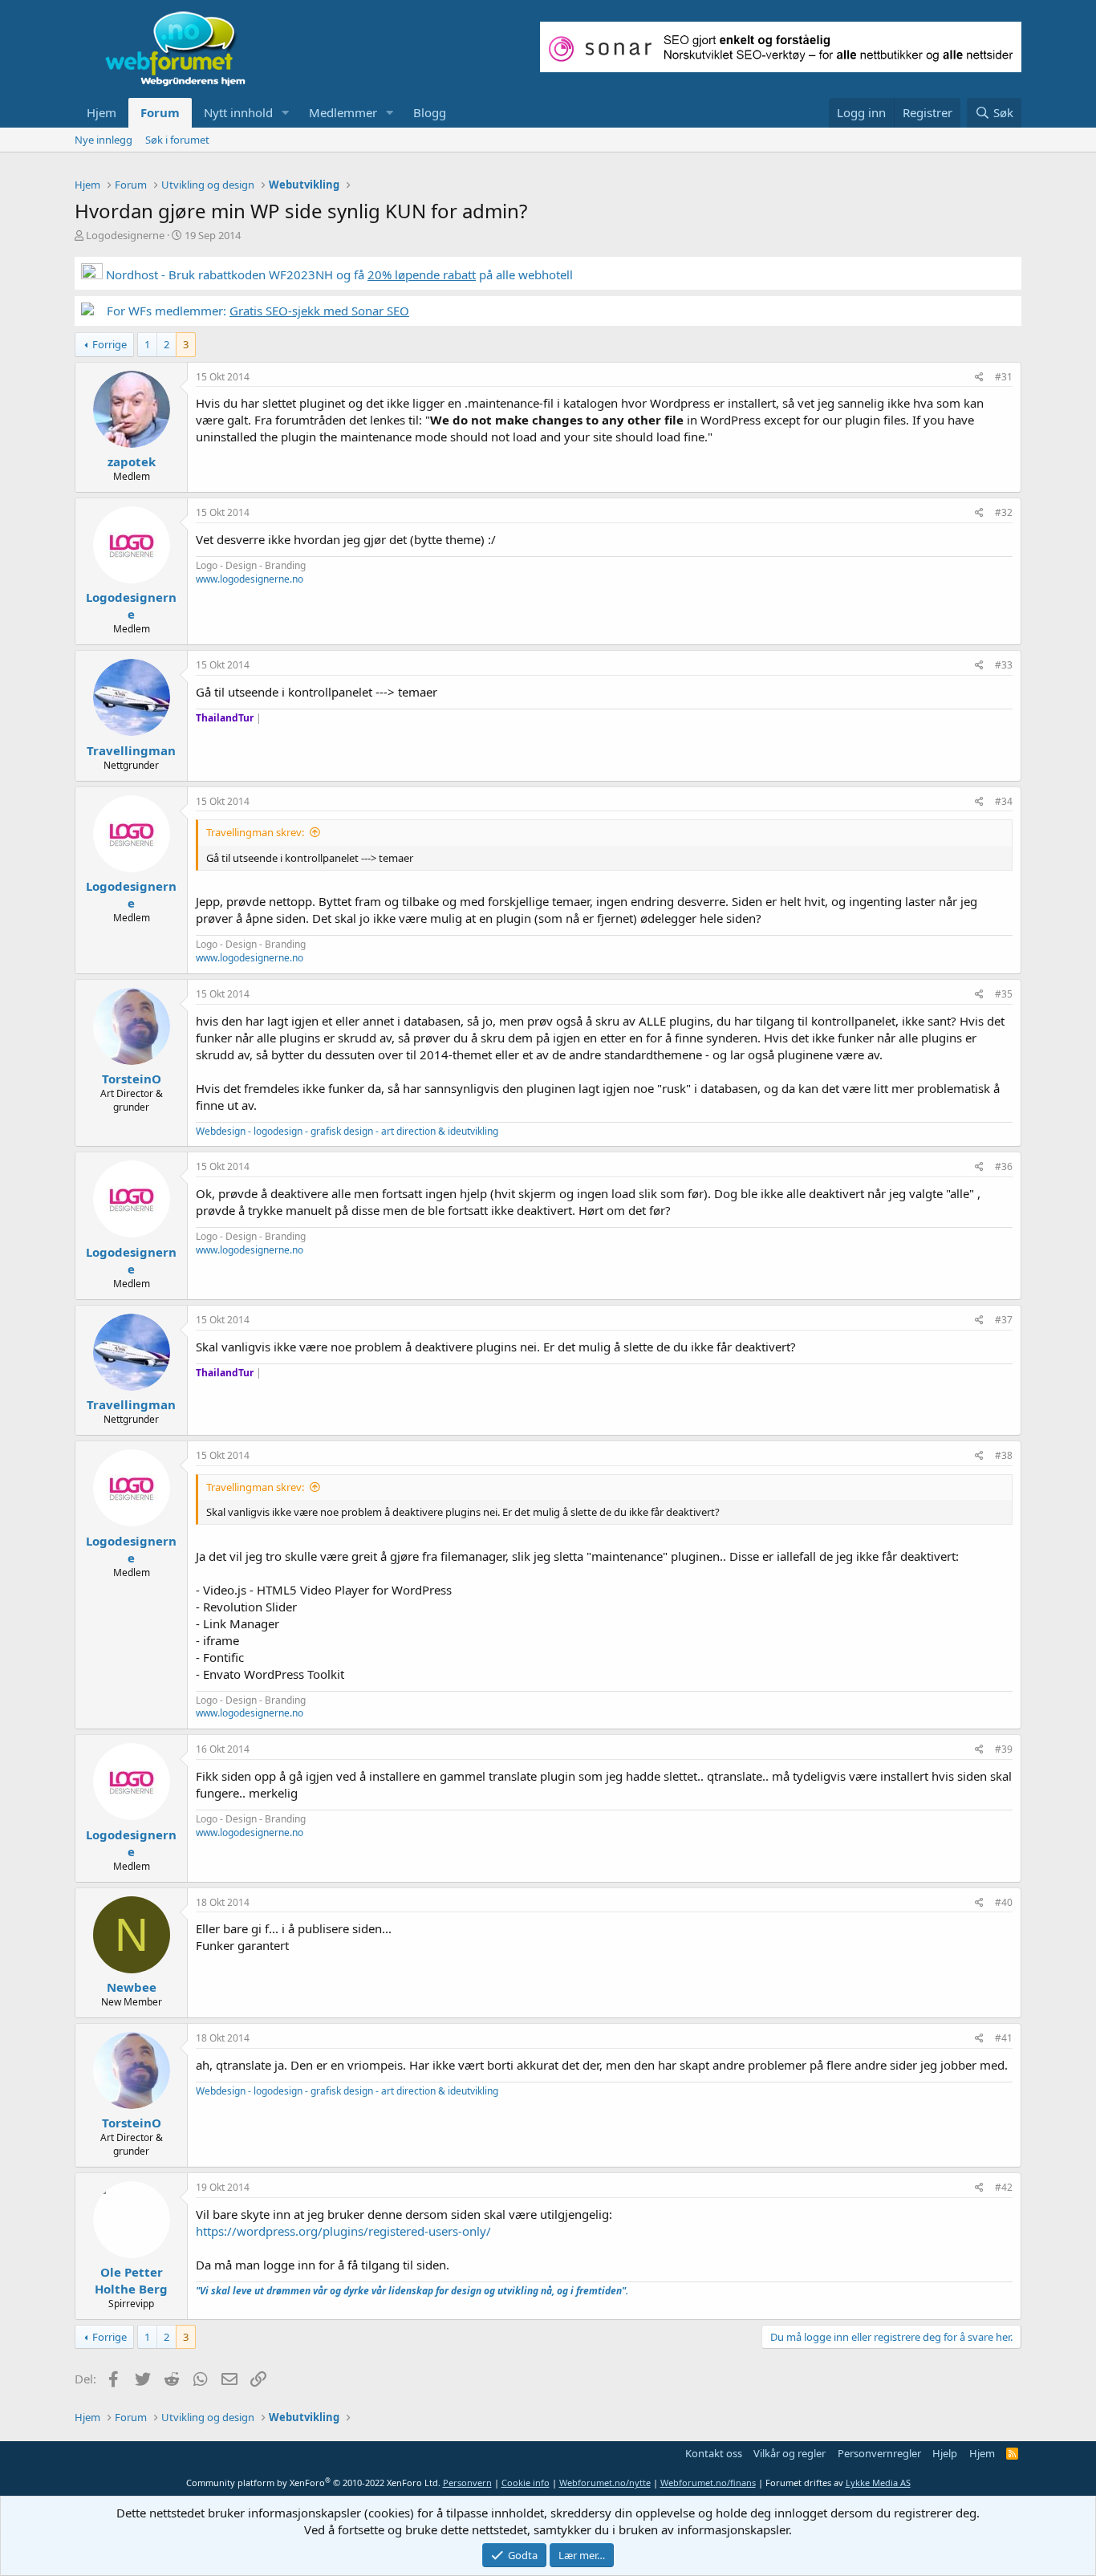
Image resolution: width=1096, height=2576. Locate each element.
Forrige (110, 344)
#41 (1004, 2038)
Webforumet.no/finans (708, 2483)
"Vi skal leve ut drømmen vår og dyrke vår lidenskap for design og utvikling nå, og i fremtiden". (412, 2291)
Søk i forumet (177, 140)
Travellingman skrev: (255, 832)
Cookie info (526, 2483)
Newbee (132, 1987)
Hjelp (945, 2453)
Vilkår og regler (790, 2453)
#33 (1004, 665)
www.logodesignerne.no (250, 579)
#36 (1004, 1166)
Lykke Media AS (878, 2483)
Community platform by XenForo (313, 2483)
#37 (1004, 1320)
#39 (1004, 1749)
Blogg (430, 112)
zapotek (132, 461)
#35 (1004, 994)
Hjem (101, 112)
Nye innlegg (104, 140)
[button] (286, 113)
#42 (1004, 2187)
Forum (160, 112)
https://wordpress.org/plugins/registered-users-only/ (343, 2231)
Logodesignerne (125, 235)
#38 (1004, 1455)
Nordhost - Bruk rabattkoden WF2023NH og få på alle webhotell (338, 274)
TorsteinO (132, 1079)
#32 (1004, 512)
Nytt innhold (238, 112)
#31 (1004, 377)
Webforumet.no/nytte (605, 2483)
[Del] (979, 378)
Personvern (467, 2483)
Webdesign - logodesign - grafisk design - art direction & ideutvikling (347, 1131)
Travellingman (131, 750)
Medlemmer (343, 112)
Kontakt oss (714, 2453)
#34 (1004, 801)
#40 (1004, 1902)
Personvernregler (879, 2453)
